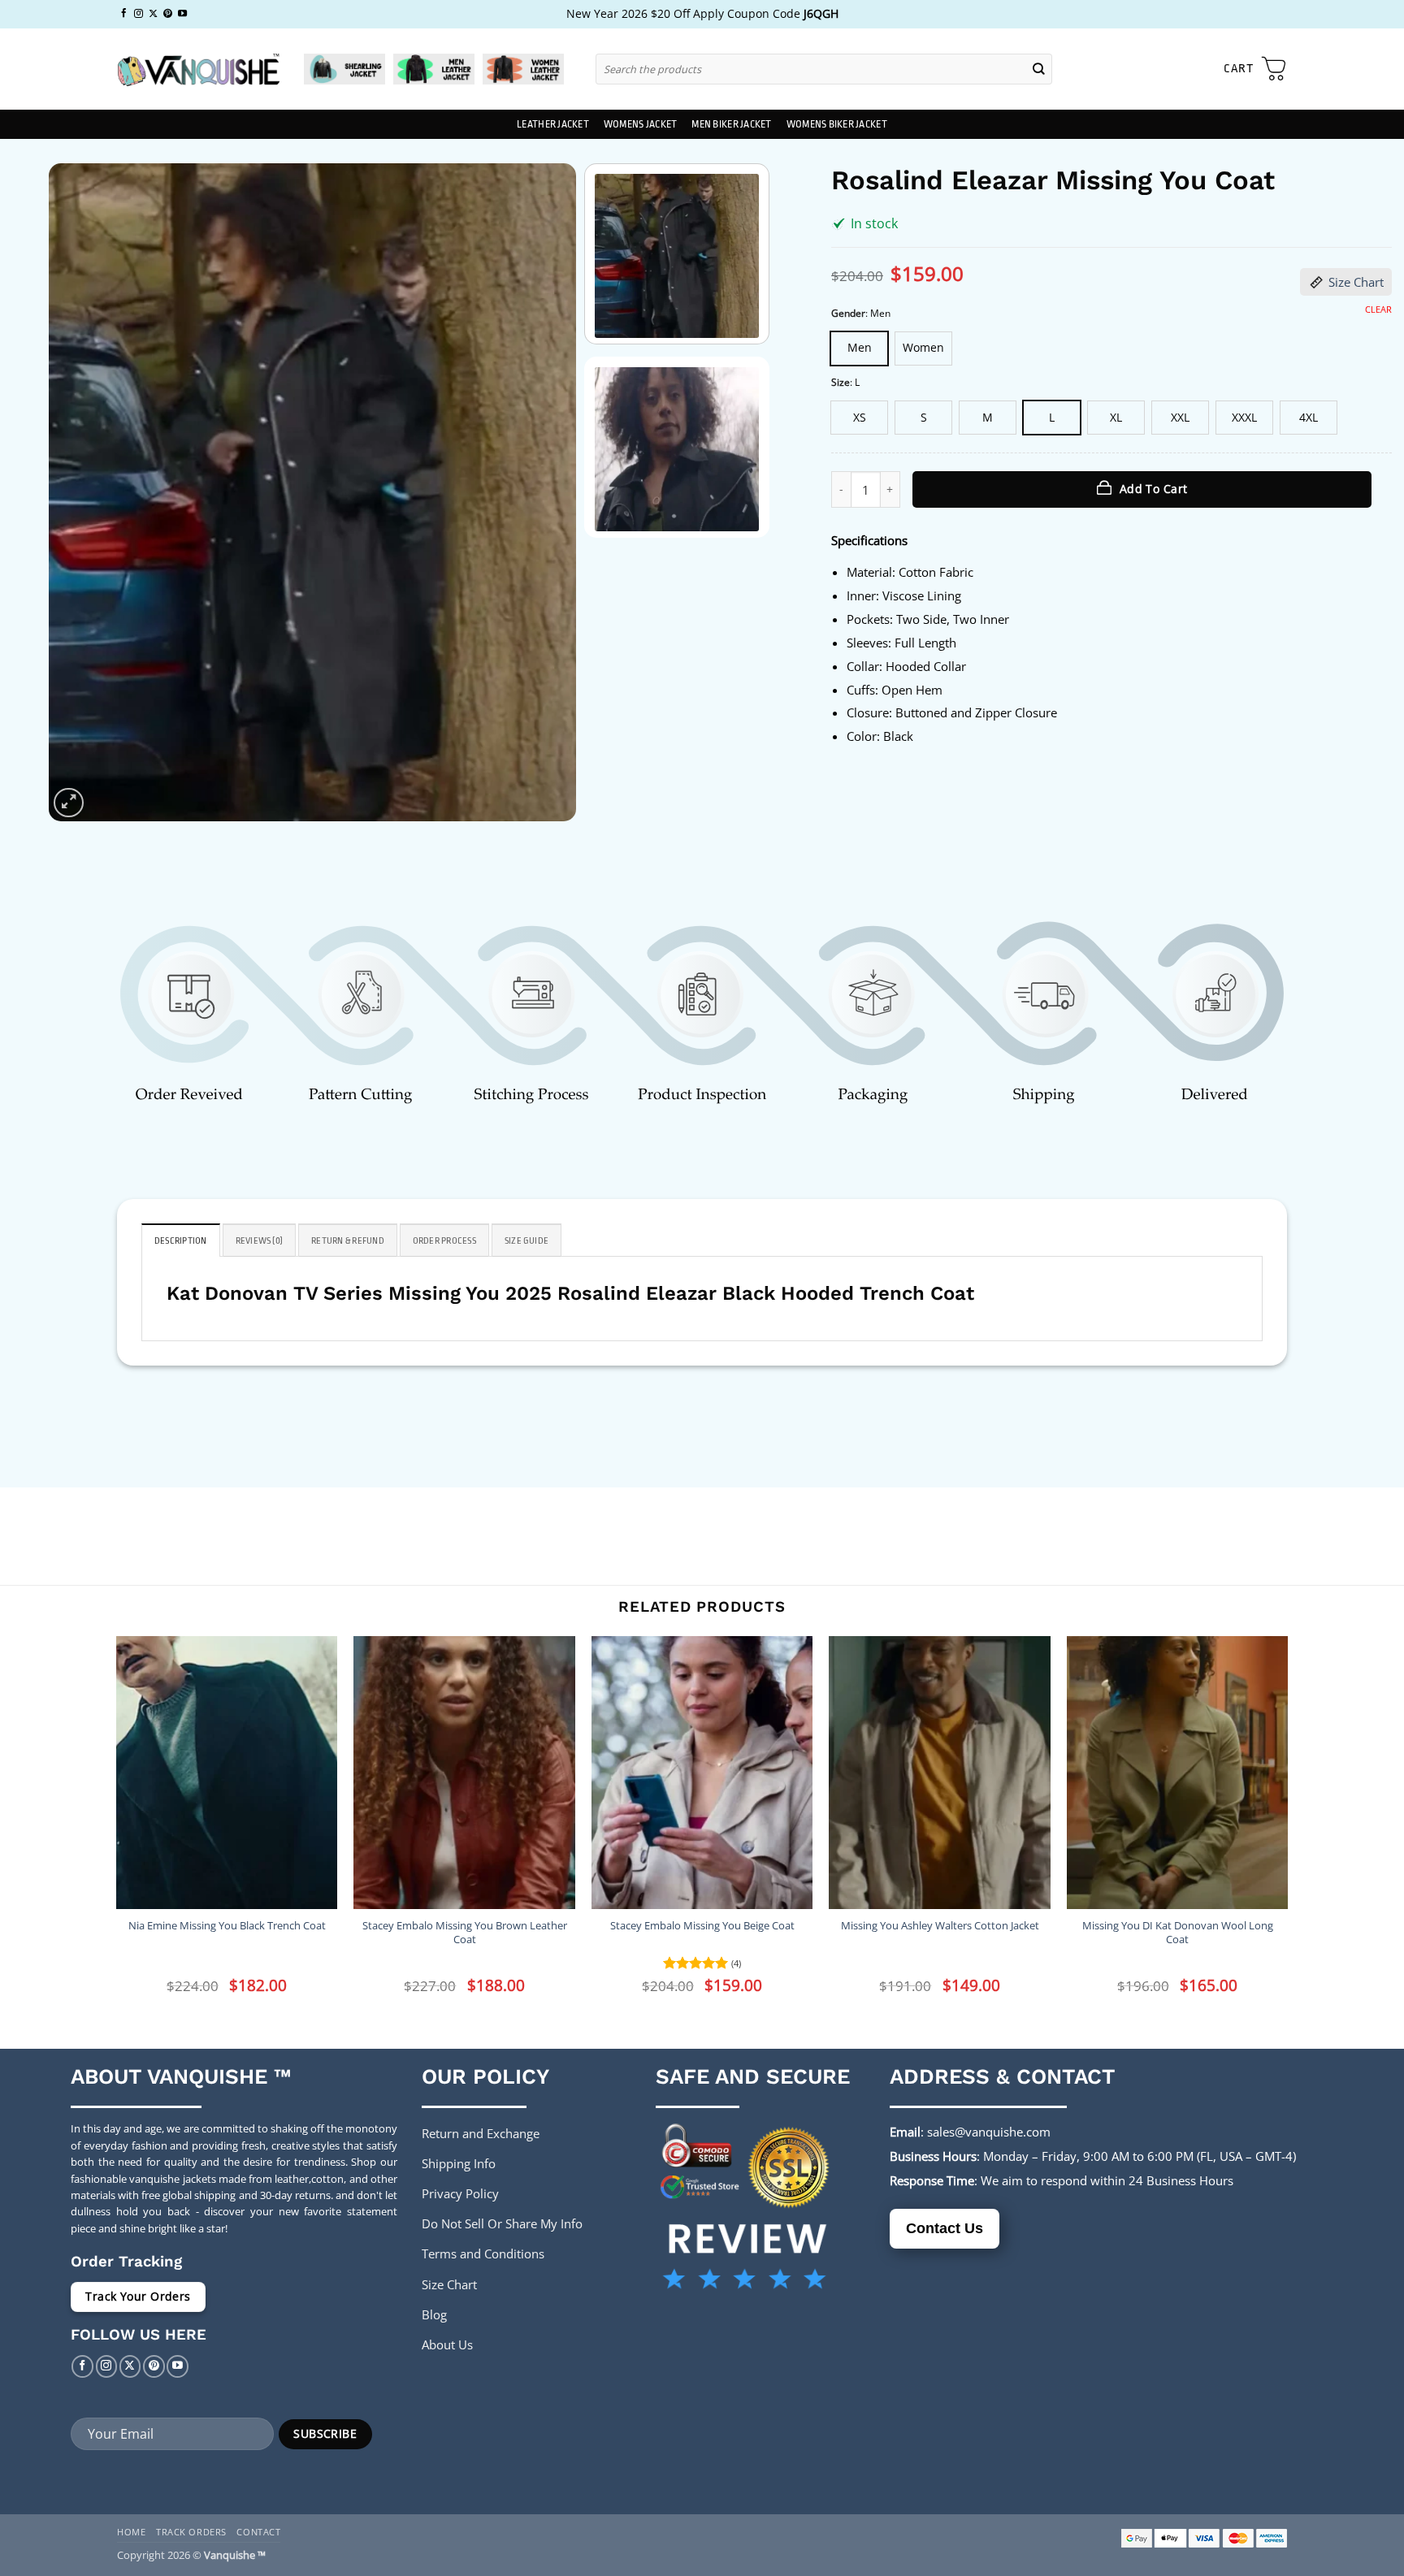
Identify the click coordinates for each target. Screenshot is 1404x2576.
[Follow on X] (153, 14)
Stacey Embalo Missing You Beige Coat (702, 1926)
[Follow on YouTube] (182, 14)
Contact (258, 2532)
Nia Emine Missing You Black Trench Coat (227, 1926)
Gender (848, 314)
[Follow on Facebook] (124, 14)
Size (841, 383)
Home (131, 2532)
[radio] (859, 349)
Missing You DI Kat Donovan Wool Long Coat (1178, 1933)
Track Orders (191, 2532)
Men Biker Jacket (731, 124)
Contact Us (945, 2228)
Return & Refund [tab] (348, 1241)
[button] (1255, 69)
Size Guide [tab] (526, 1241)
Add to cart (1154, 489)
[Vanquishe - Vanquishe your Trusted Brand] (198, 69)
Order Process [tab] (444, 1241)
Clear (1378, 310)
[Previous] (80, 492)
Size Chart (1356, 282)
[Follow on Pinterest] (168, 14)
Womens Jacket (640, 124)
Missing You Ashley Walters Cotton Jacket (940, 1926)
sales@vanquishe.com (989, 2132)
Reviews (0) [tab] (260, 1241)
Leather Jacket (553, 124)
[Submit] (1039, 69)
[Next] (545, 492)
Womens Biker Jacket (837, 124)
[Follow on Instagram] (139, 14)
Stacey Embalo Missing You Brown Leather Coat (465, 1933)
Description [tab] (181, 1241)
